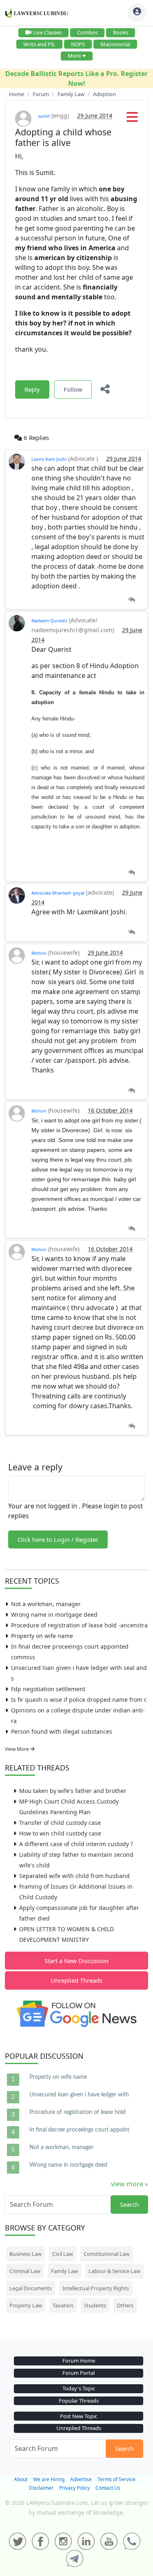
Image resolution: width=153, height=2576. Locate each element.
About (21, 2479)
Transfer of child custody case (60, 1823)
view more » (130, 2184)
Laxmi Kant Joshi (49, 459)
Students (95, 2305)
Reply (32, 389)
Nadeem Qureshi (49, 620)
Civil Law (63, 2254)
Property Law (26, 2305)
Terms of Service (116, 2479)
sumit (44, 116)
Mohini (39, 953)
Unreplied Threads (76, 1980)
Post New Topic (79, 2416)
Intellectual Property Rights (96, 2288)
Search (129, 2204)
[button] (132, 119)
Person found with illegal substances (62, 1731)
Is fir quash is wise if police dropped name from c (79, 1700)
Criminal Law (25, 2271)
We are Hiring (49, 2479)
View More (18, 1749)
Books (121, 32)
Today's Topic (79, 2388)
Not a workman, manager (46, 1604)
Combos (87, 32)
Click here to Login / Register (58, 1539)
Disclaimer (41, 2488)
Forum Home (79, 2361)
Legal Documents (31, 2288)
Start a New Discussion (76, 1961)
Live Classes (47, 32)
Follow (73, 389)
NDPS (78, 44)
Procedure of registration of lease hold (78, 2112)
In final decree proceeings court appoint (79, 2130)
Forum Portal (79, 2373)
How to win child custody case (60, 1833)
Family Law (64, 2271)
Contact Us (108, 2488)
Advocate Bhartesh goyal (58, 893)
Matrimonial (115, 44)
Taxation (63, 2305)
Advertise (81, 2479)
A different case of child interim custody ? (76, 1844)
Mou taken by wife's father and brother (73, 1791)
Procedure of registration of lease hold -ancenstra (79, 1625)
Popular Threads (79, 2401)
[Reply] (132, 600)
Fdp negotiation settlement (48, 1689)
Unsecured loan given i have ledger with (79, 2095)
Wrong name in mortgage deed (54, 1614)
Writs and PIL (39, 44)
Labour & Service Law (114, 2271)
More (74, 56)
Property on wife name (42, 1636)
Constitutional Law (106, 2254)
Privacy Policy (74, 2488)
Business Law (25, 2254)
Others (125, 2305)
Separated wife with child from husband (74, 1876)
